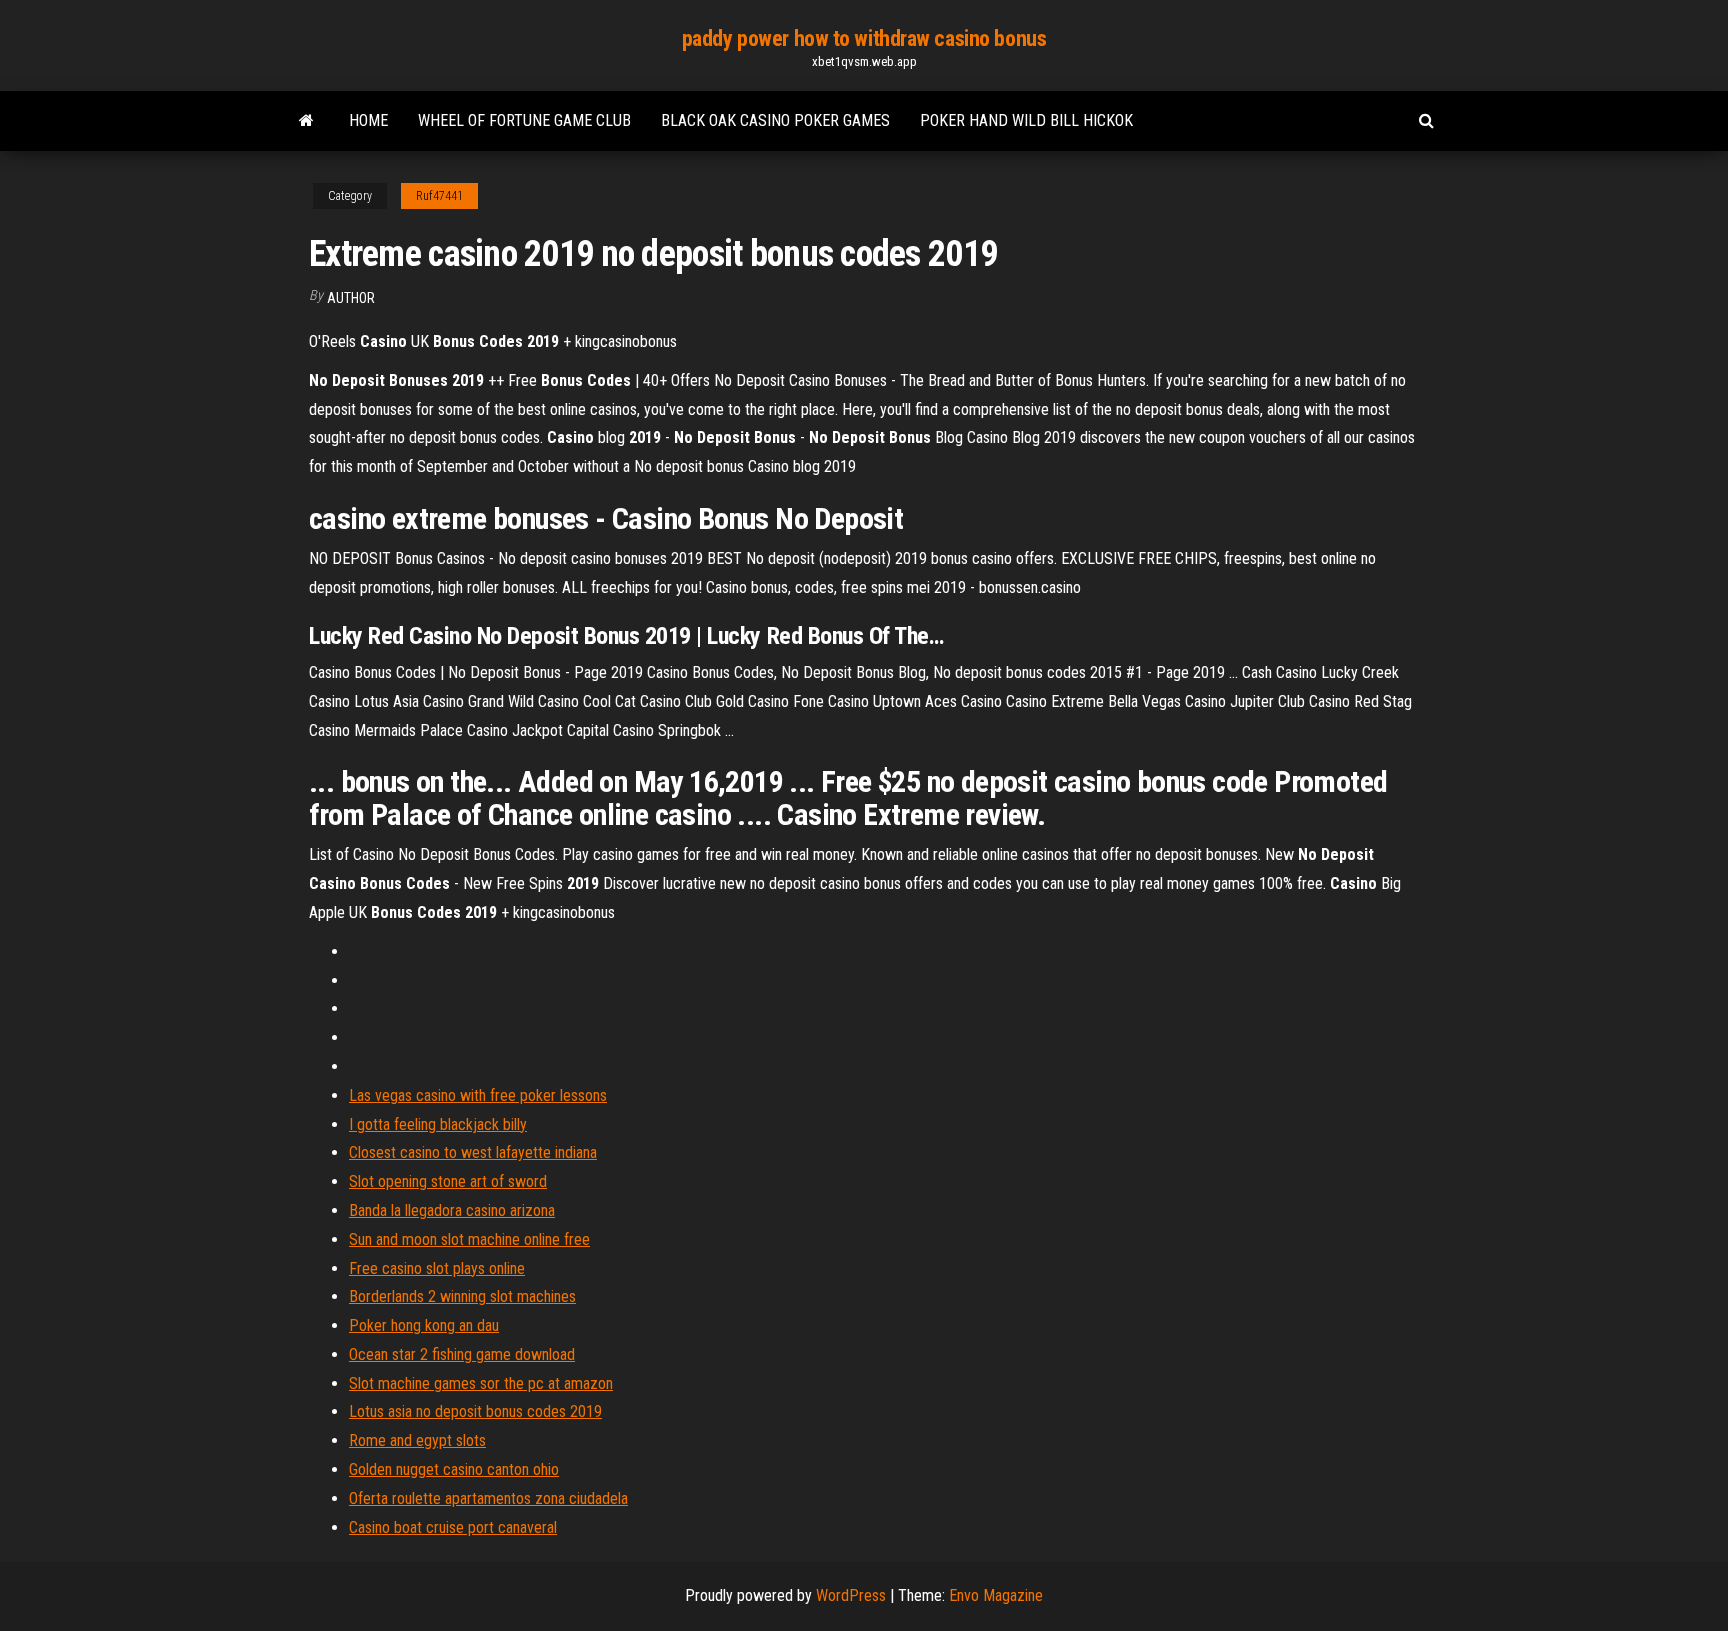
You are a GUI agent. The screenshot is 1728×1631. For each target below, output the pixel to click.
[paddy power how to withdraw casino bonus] (306, 121)
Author (351, 298)
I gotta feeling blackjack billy (438, 1124)
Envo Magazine (996, 1595)
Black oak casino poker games (775, 120)
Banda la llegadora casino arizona (452, 1210)
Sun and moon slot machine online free (469, 1239)
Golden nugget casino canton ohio (454, 1469)
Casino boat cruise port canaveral (453, 1527)
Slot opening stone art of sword (448, 1181)
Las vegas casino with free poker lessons (478, 1095)
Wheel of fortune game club (524, 120)
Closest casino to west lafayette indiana (473, 1152)
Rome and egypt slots (417, 1440)
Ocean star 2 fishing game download (462, 1354)
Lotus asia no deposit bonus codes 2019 (475, 1411)
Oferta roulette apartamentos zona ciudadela (488, 1498)
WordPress (851, 1595)
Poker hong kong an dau (424, 1325)
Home (368, 120)
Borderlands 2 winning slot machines (462, 1296)
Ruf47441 (439, 196)
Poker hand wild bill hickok (1026, 120)
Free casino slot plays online (437, 1268)
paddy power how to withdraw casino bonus (864, 38)
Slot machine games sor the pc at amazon (481, 1383)
